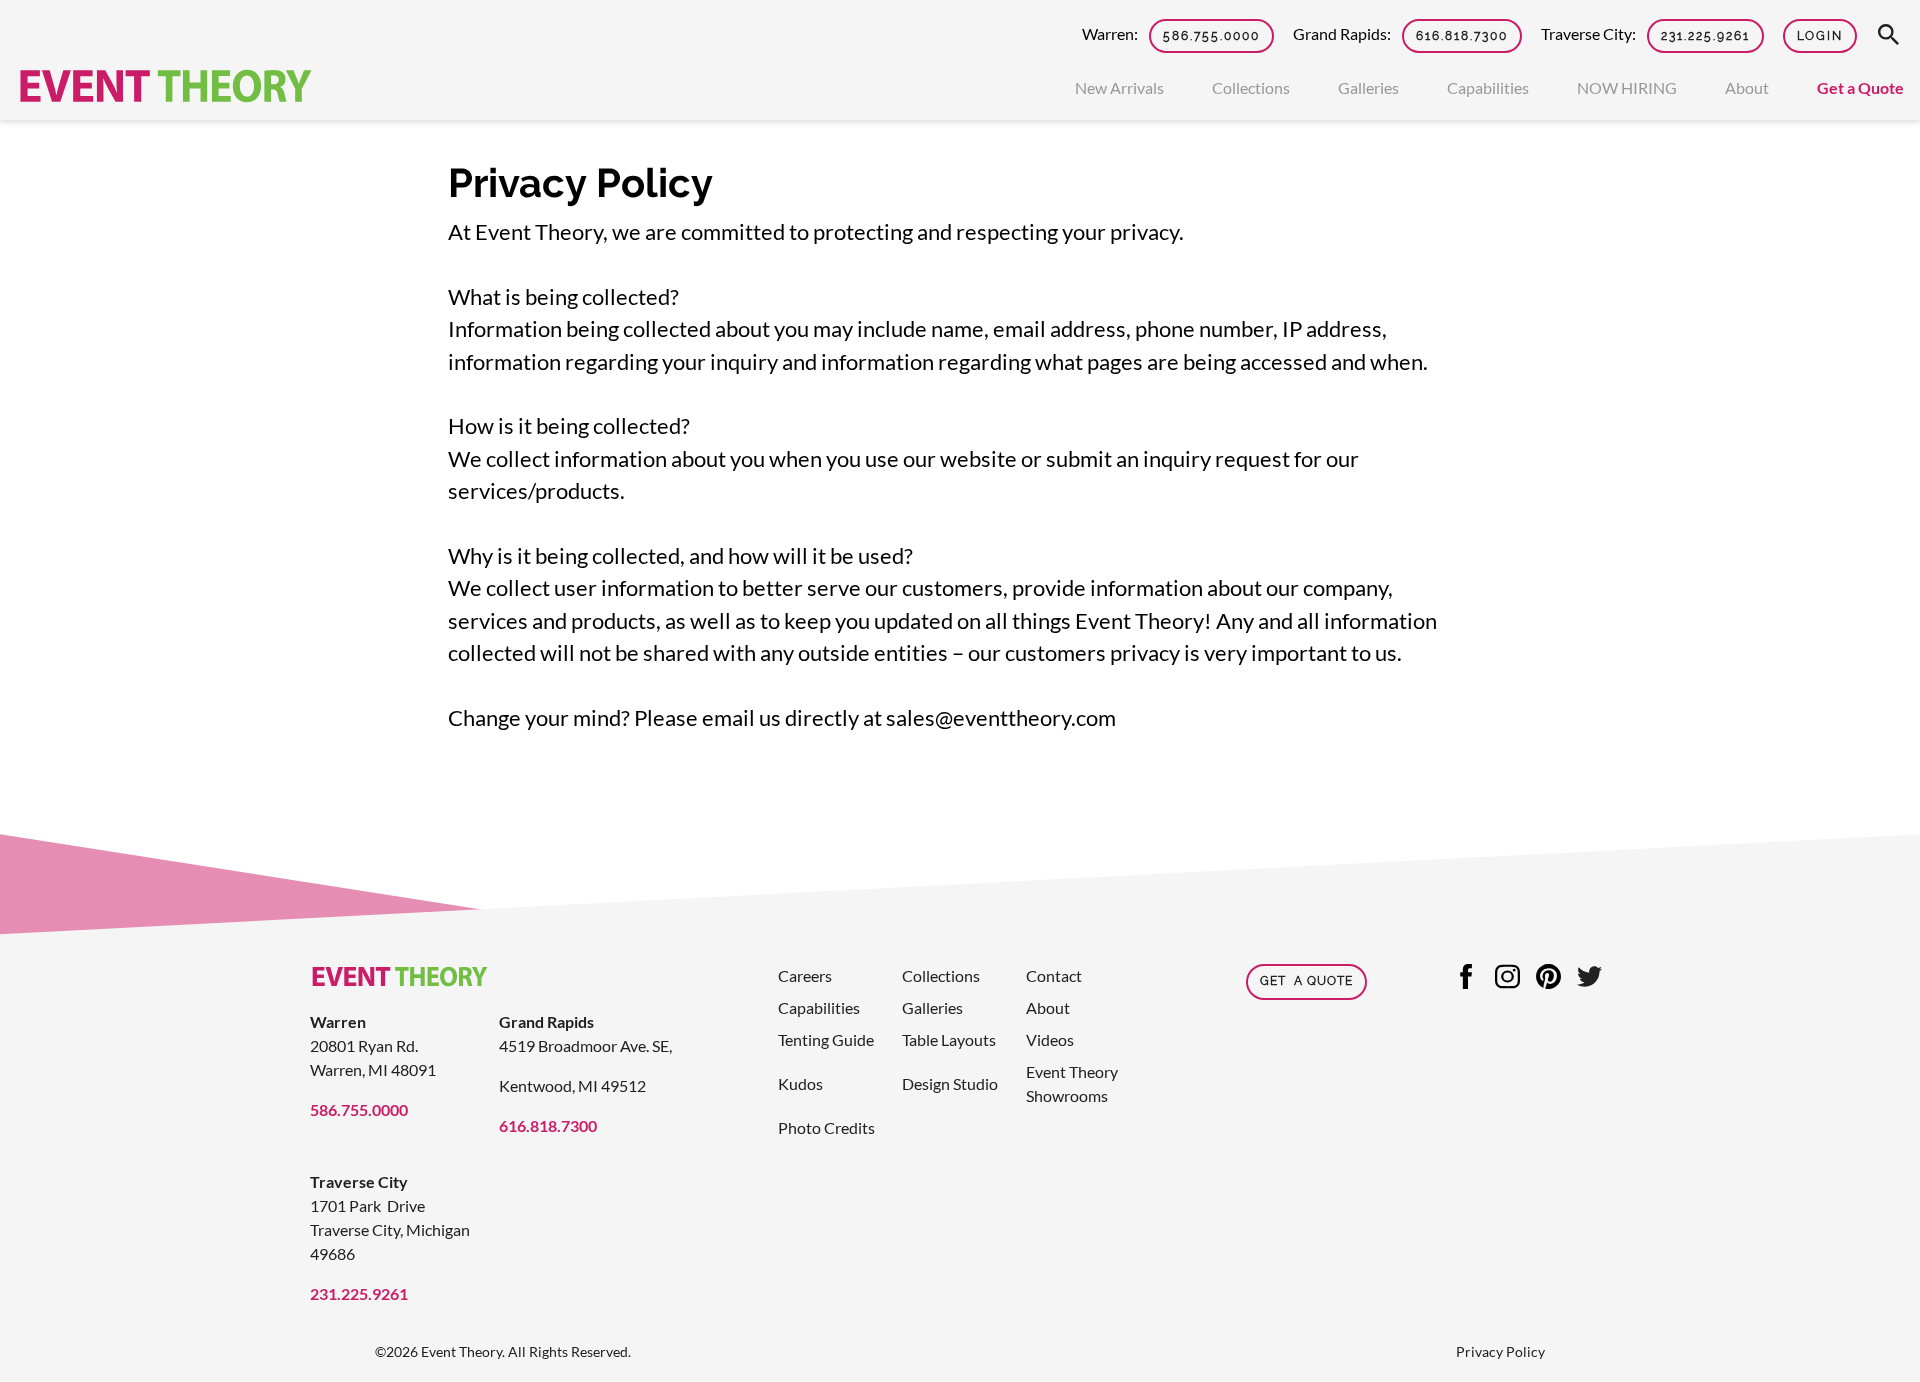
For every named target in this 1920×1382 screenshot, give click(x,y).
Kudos (800, 1083)
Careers (805, 975)
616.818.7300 (1462, 36)
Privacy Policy (1500, 1351)
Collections (1251, 87)
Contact (1054, 975)
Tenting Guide (826, 1039)
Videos (1050, 1039)
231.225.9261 (1705, 36)
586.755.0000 (1211, 36)
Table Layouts (949, 1039)
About (1747, 87)
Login (1820, 36)
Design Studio (950, 1083)
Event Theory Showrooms (1072, 1083)
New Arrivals (1119, 87)
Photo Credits (826, 1127)
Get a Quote (1860, 87)
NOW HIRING (1627, 87)
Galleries (1368, 87)
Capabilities (1488, 87)
